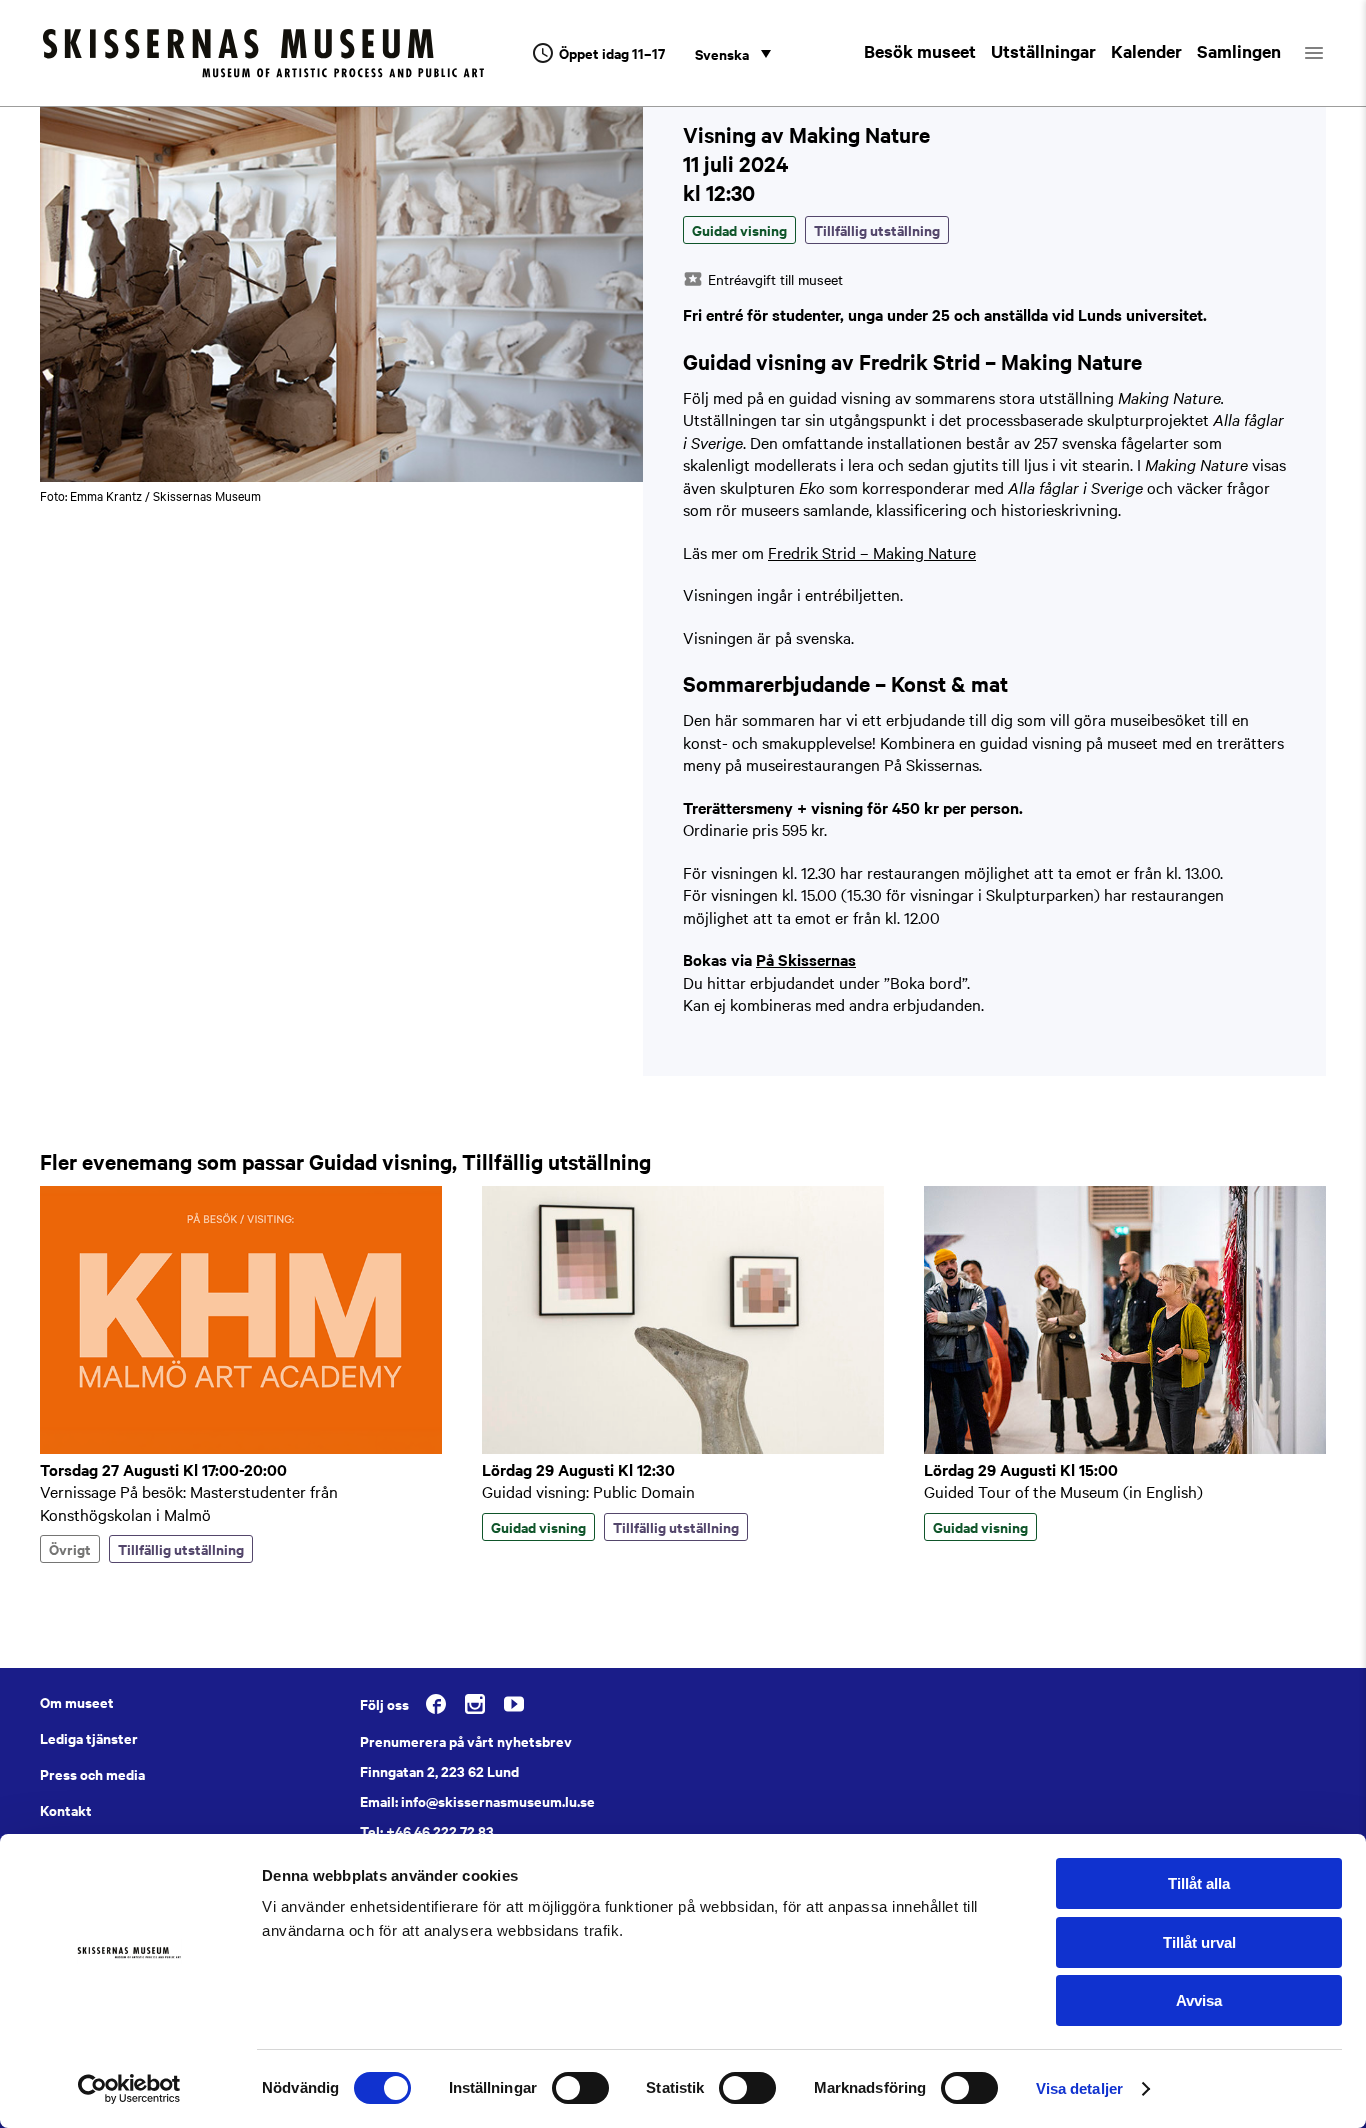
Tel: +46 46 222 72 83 (427, 1831)
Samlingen (1239, 51)
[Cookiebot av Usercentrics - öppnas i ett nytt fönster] (129, 2089)
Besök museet (920, 51)
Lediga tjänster (89, 1738)
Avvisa (1199, 2000)
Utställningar (1043, 51)
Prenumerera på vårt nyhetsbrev (466, 1741)
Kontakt (66, 1810)
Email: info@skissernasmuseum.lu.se (477, 1801)
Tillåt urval (1199, 1942)
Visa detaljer (1079, 2088)
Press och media (92, 1774)
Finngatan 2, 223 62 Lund (439, 1771)
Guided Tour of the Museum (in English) (1063, 1491)
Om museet (77, 1702)
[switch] (580, 2088)
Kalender (1146, 51)
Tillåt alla (1199, 1883)
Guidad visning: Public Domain (588, 1491)
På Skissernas (806, 959)
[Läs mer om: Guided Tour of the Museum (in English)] (1125, 1448)
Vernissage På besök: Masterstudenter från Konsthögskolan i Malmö (189, 1502)
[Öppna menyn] (1331, 53)
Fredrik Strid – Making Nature (872, 552)
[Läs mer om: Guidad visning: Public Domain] (683, 1448)
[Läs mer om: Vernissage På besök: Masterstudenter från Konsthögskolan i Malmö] (241, 1448)
